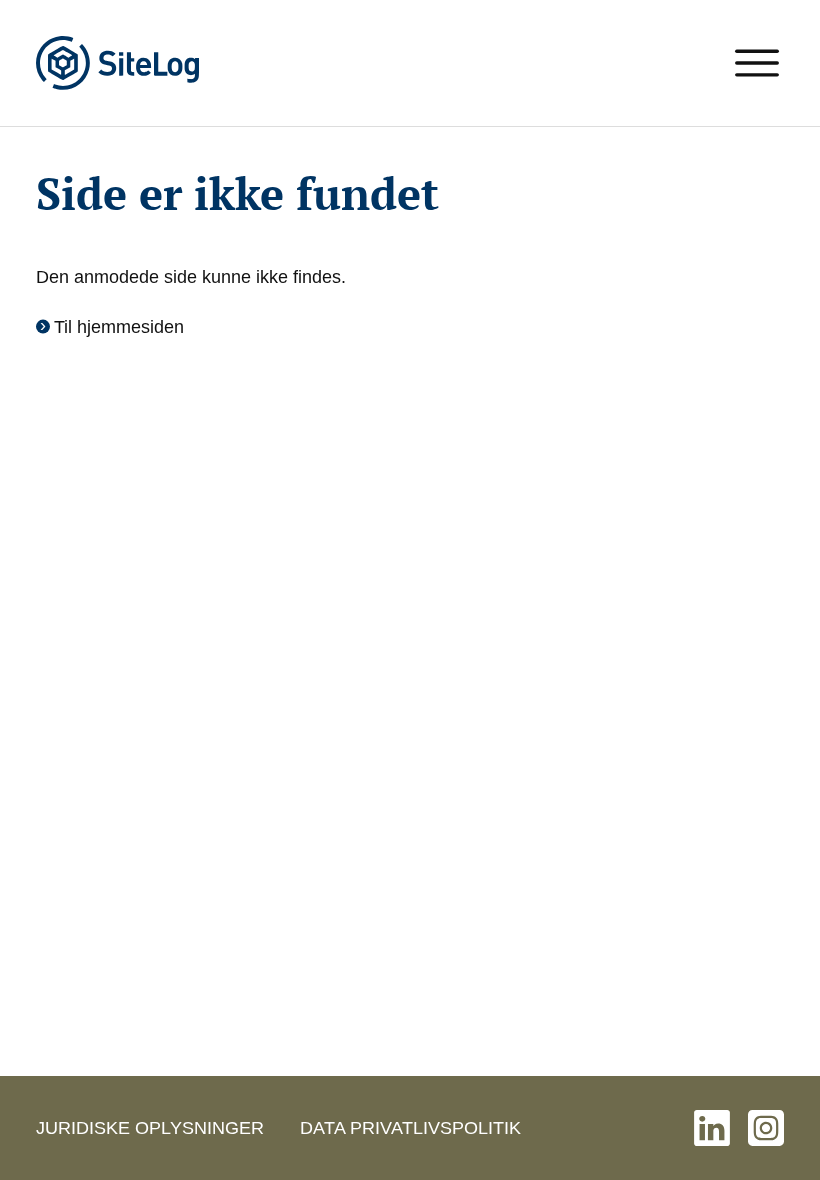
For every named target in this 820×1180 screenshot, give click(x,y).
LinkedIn (712, 1128)
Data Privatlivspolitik (410, 1128)
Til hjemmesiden (119, 327)
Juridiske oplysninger (150, 1128)
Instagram (766, 1128)
